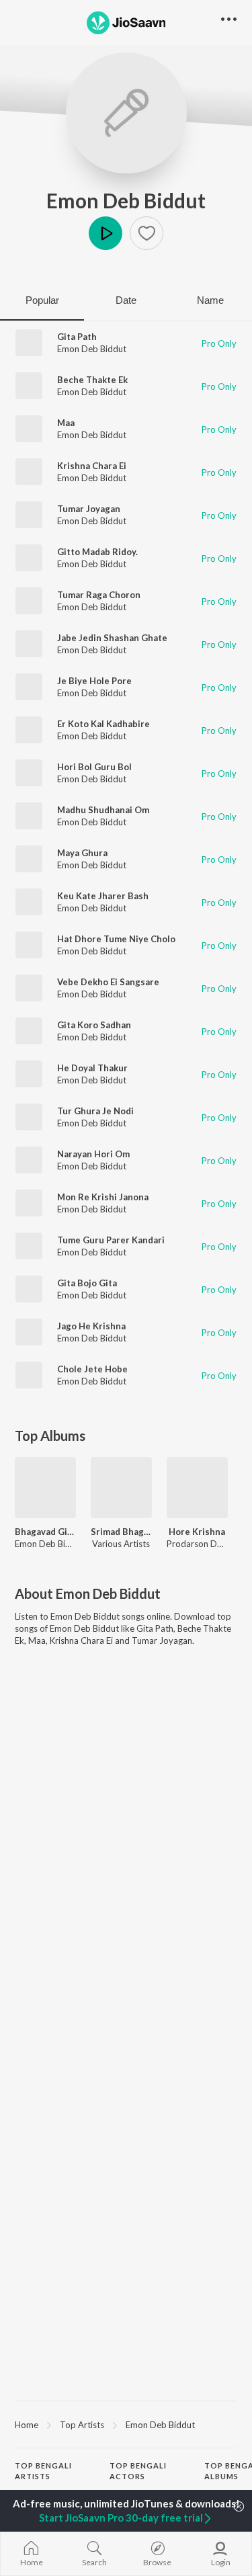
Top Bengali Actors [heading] (138, 2471)
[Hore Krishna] (197, 1488)
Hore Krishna (197, 1532)
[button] (146, 233)
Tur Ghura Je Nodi (95, 1111)
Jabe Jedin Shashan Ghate (112, 638)
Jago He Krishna (91, 1326)
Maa (66, 423)
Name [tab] (210, 300)
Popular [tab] (42, 300)
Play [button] (106, 233)
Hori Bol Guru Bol (94, 767)
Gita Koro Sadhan (94, 1025)
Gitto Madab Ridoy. (97, 552)
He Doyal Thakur (92, 1068)
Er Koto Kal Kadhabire (103, 724)
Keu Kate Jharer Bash (103, 896)
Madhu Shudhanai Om (103, 810)
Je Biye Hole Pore (94, 681)
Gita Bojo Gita (87, 1283)
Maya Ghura (82, 853)
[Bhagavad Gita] (45, 1488)
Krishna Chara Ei (92, 466)
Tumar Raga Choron (99, 595)
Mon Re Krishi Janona (103, 1197)
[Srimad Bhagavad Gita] (121, 1488)
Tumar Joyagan (89, 509)
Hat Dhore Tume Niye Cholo (116, 939)
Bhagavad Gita (45, 1532)
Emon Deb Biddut (126, 200)
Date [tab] (126, 300)
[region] (126, 2424)
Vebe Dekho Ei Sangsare (108, 982)
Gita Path (77, 337)
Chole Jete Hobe (92, 1369)
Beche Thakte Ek (92, 380)
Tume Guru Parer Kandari (111, 1240)
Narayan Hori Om (93, 1154)
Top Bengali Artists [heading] (43, 2471)
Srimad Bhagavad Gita (121, 1532)
